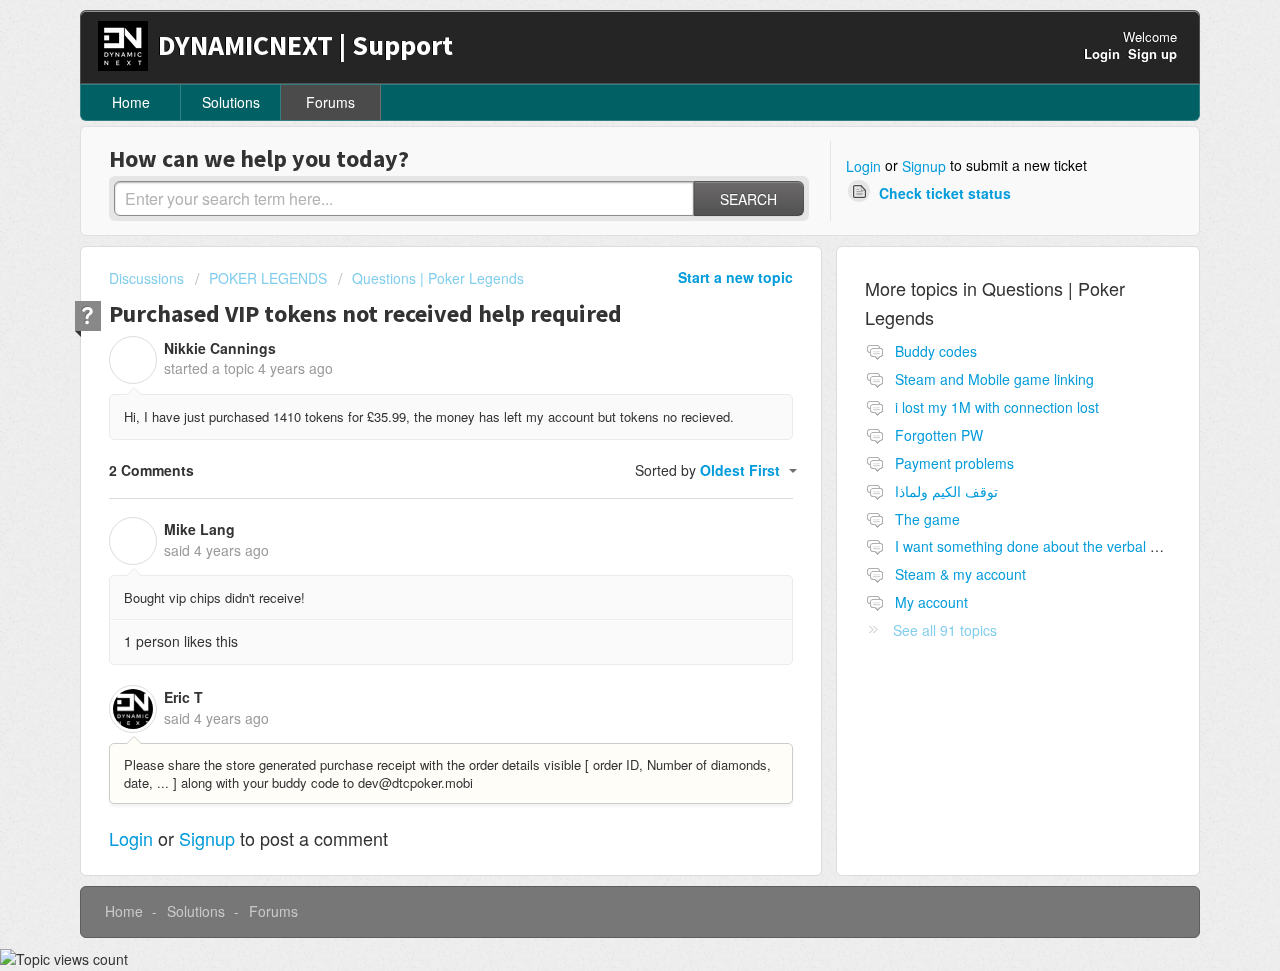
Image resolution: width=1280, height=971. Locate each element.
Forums (330, 102)
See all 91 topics (945, 630)
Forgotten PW (939, 435)
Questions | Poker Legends (438, 278)
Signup (924, 166)
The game (927, 519)
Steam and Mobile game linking (994, 379)
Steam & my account (960, 574)
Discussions (146, 278)
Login (863, 166)
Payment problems (954, 463)
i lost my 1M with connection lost (997, 407)
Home (131, 102)
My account (931, 602)
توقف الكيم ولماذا (946, 491)
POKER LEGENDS (268, 278)
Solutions (231, 102)
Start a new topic (735, 277)
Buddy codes (936, 351)
